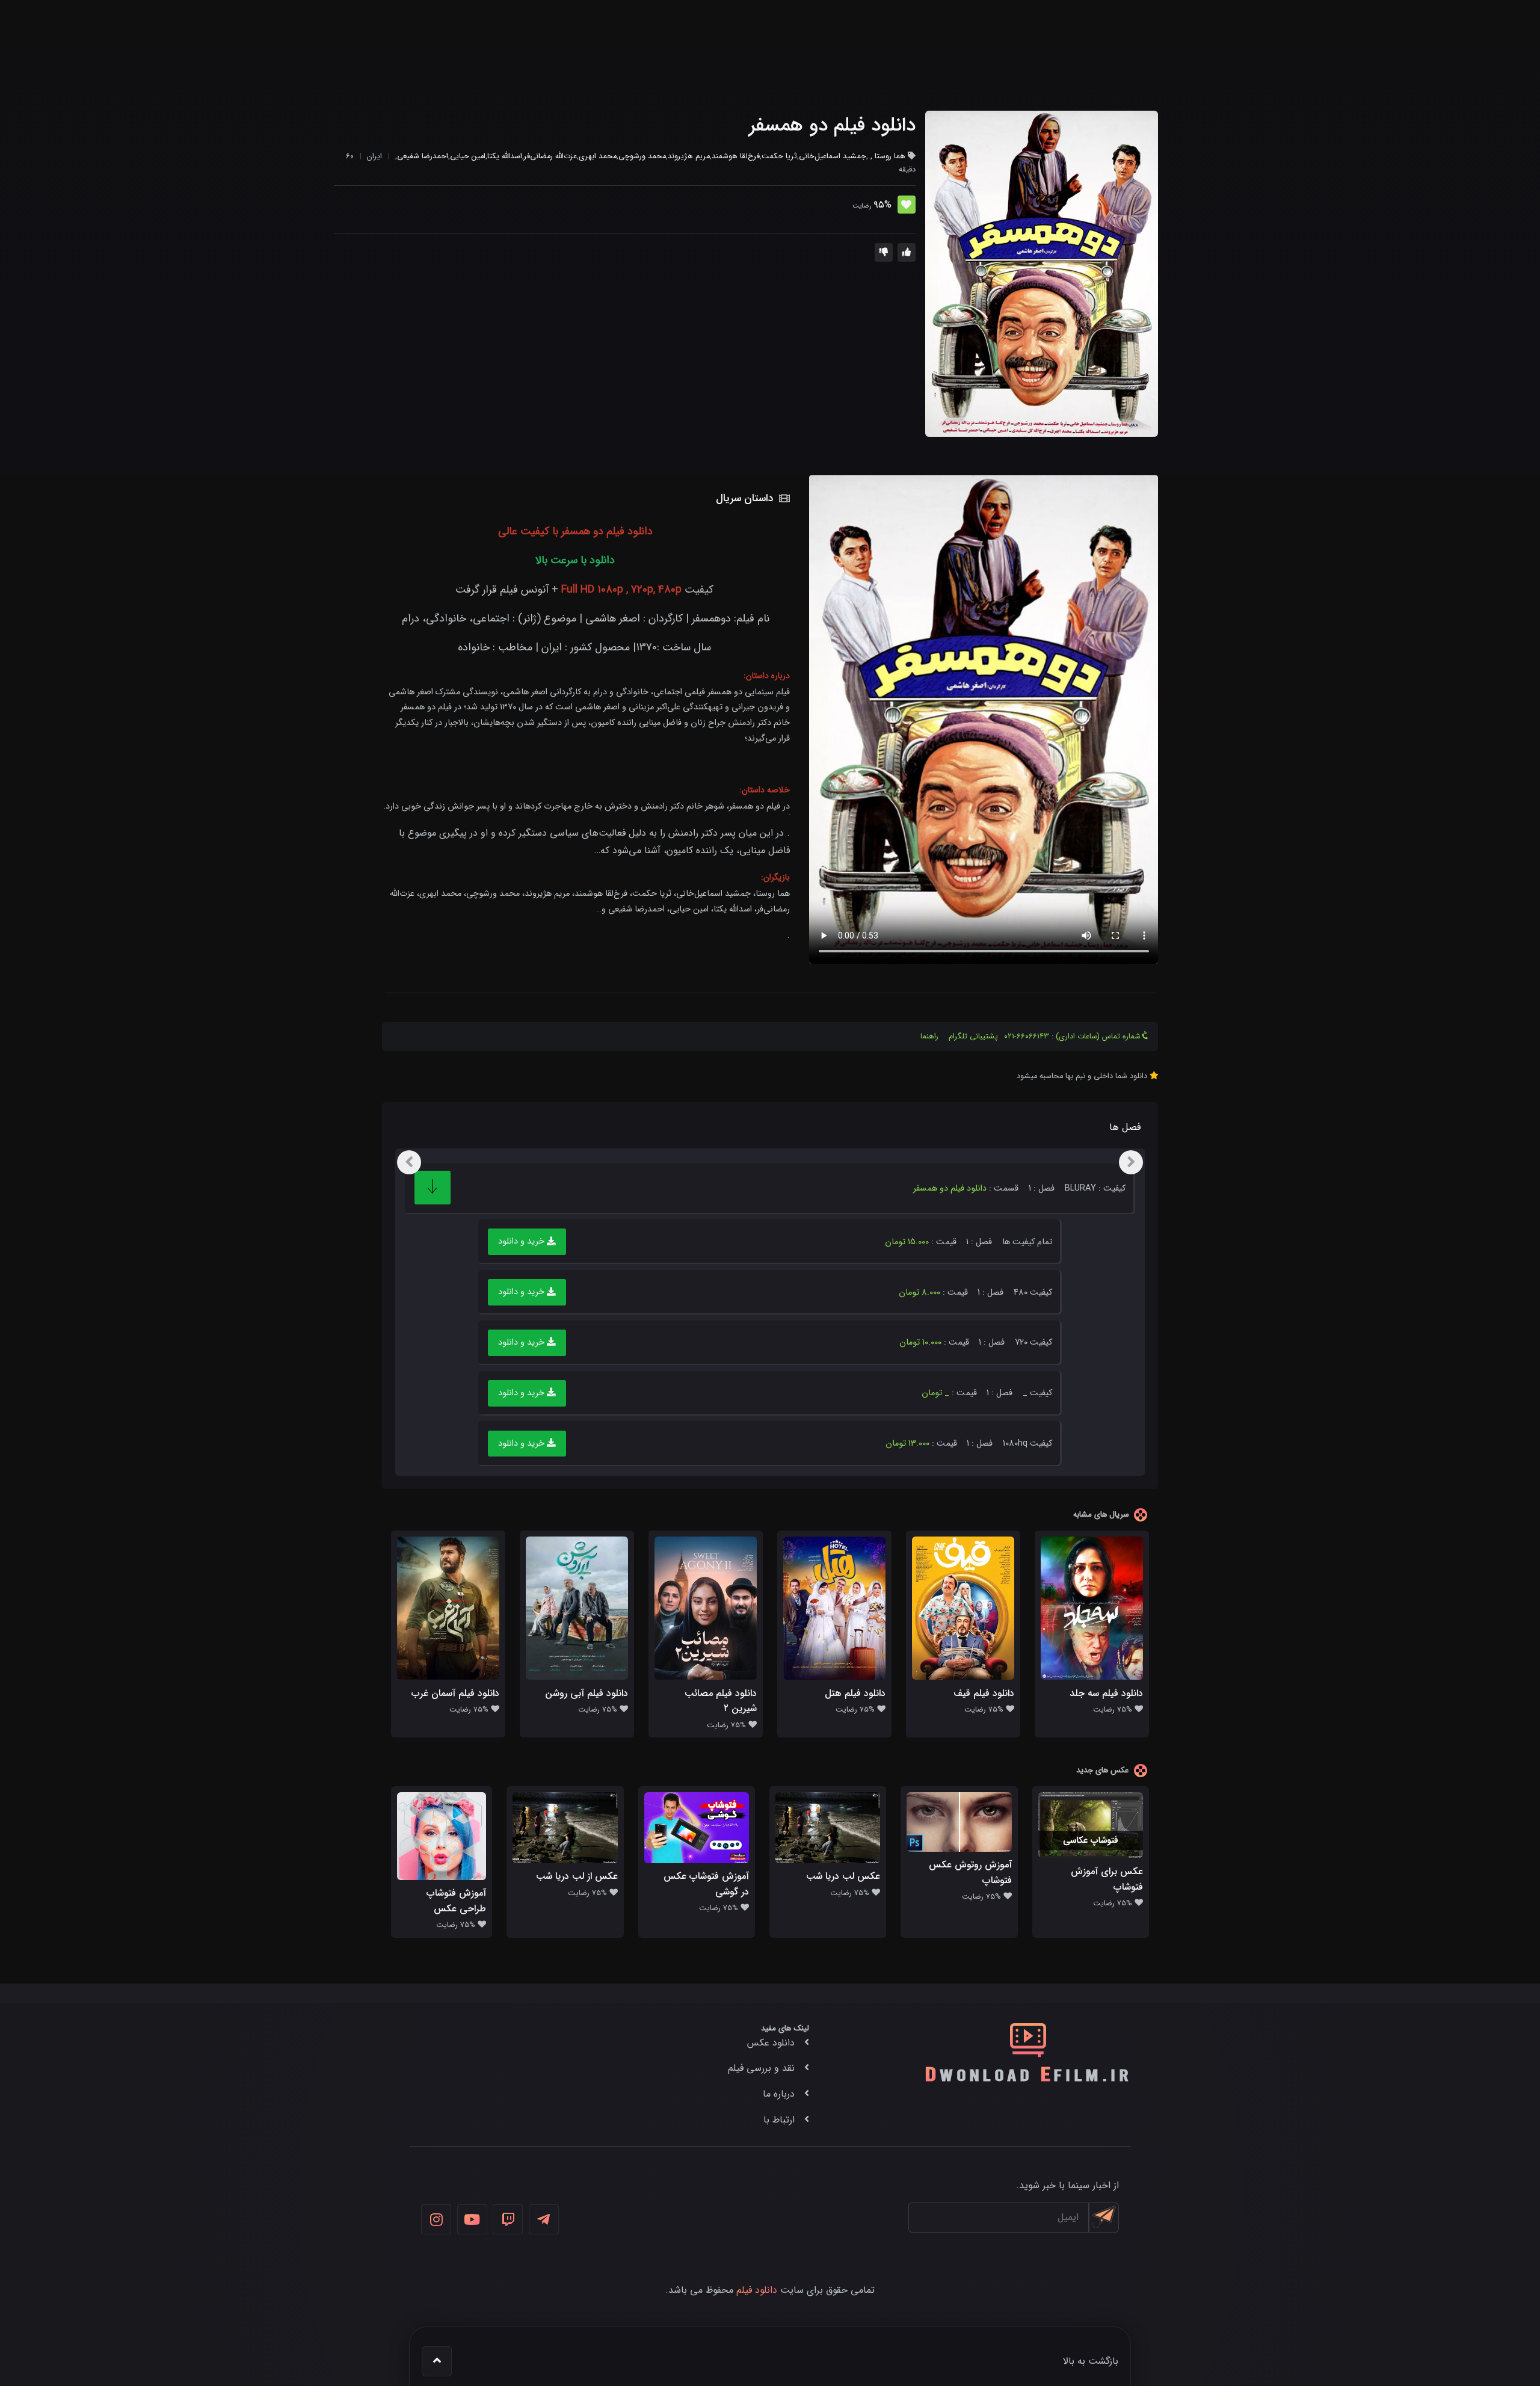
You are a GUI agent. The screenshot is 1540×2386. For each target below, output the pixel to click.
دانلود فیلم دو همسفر (832, 126)
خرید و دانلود (522, 1242)
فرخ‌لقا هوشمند (736, 156)
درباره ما (779, 2094)
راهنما (929, 1037)
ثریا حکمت (779, 156)
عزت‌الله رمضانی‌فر (550, 156)
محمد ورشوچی (642, 156)
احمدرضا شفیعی (423, 156)
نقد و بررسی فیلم (761, 2068)
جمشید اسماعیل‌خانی (833, 156)
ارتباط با (779, 2120)
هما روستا (890, 156)
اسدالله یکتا (505, 156)
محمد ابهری (598, 156)
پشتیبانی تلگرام (973, 1037)
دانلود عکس (771, 2043)
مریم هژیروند (689, 156)
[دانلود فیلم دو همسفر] (1042, 274)
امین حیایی (468, 156)
